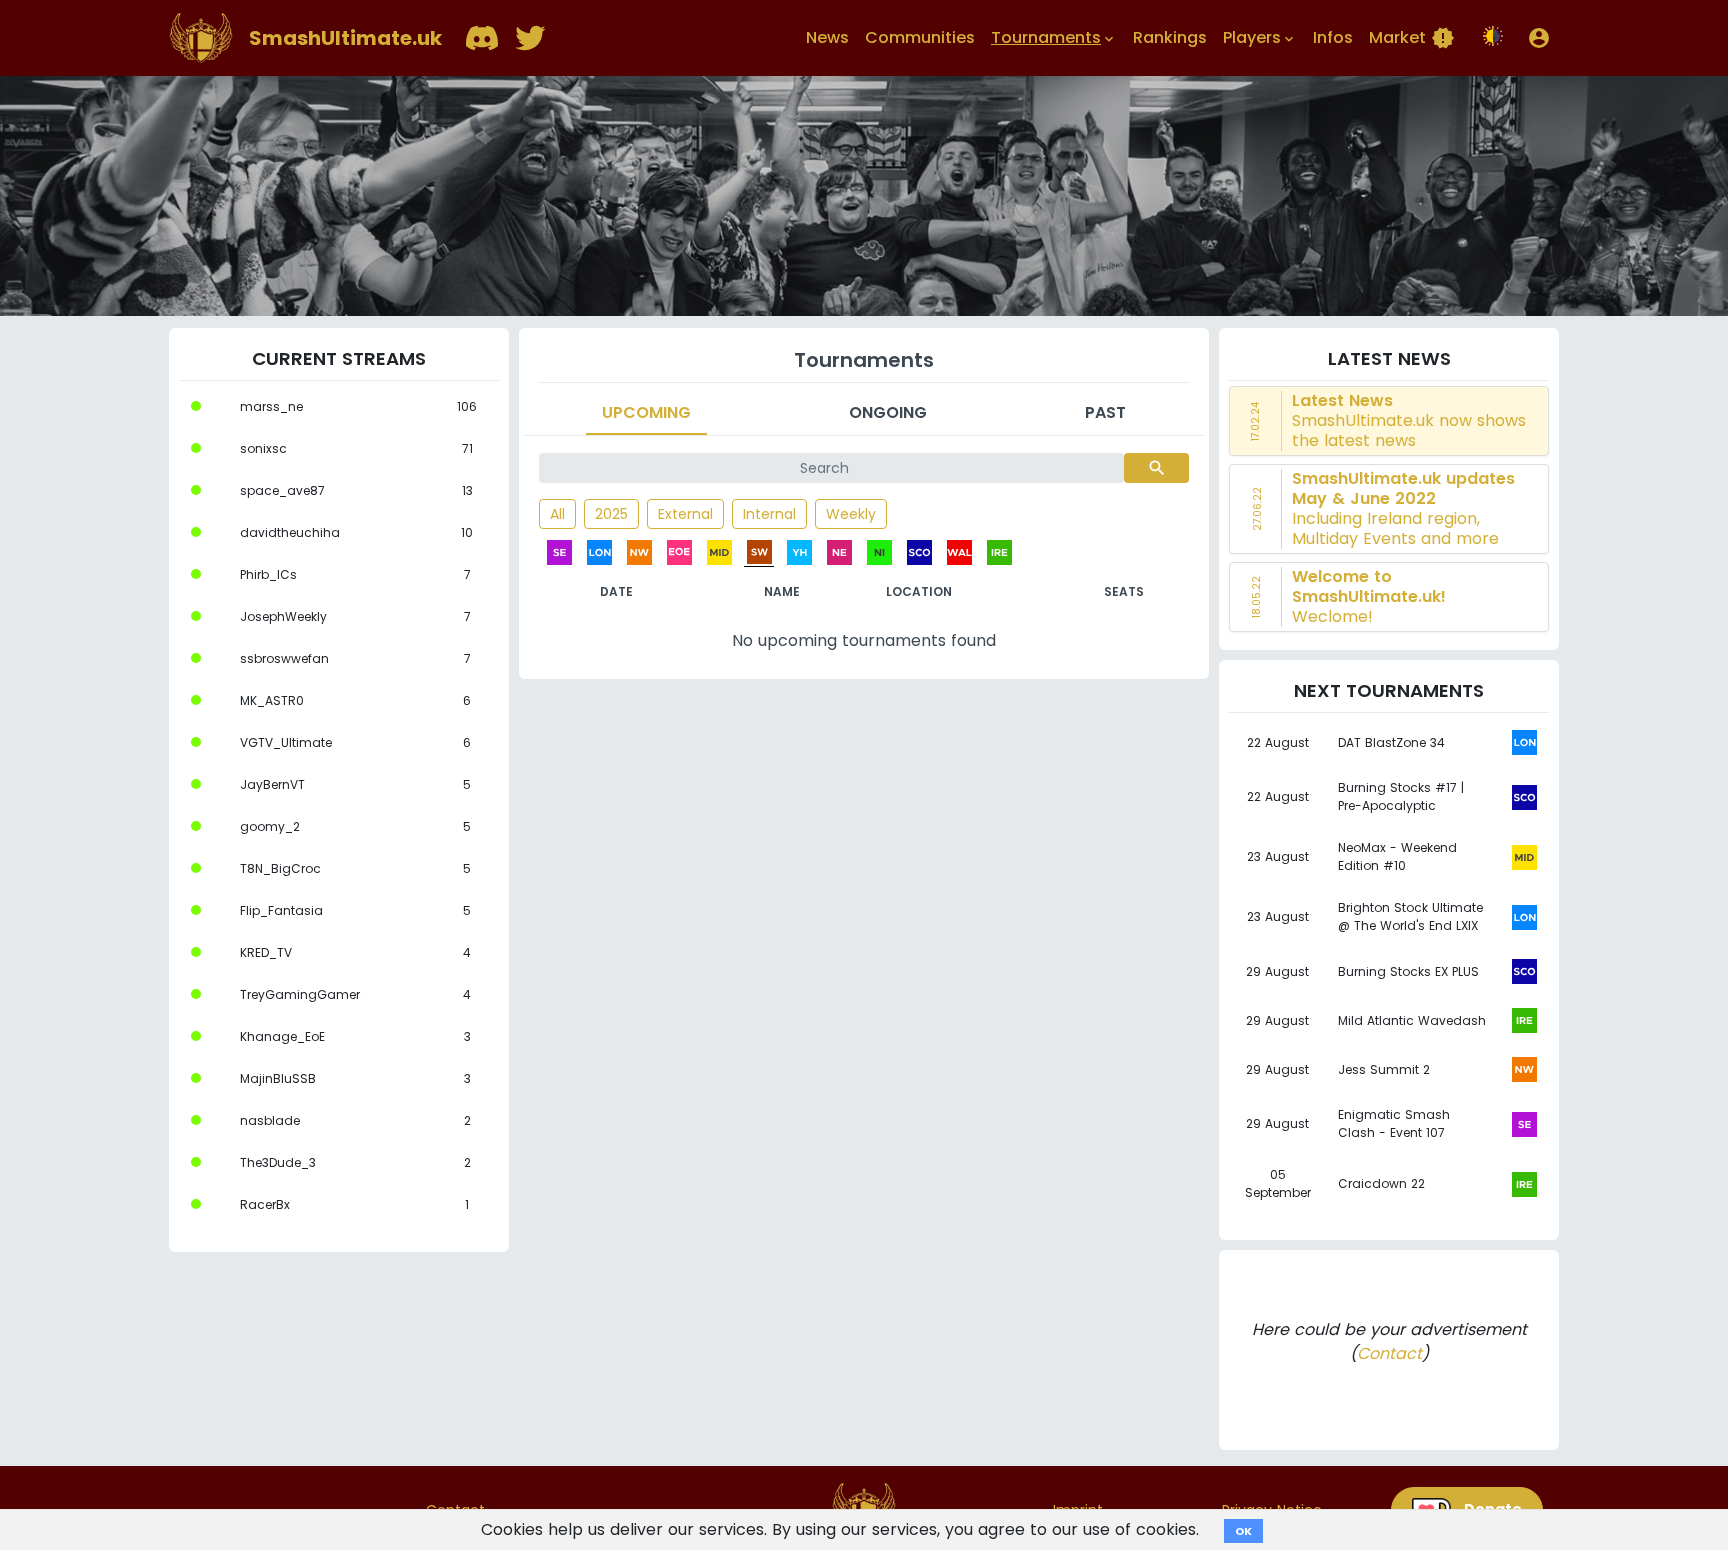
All (557, 514)
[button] (1539, 38)
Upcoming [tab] (646, 412)
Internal (769, 514)
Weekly (851, 514)
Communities (920, 37)
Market (1412, 38)
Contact (1389, 1353)
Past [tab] (1105, 412)
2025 (611, 514)
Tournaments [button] (1054, 37)
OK (1243, 1531)
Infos (1333, 37)
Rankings (1170, 37)
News (827, 37)
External (685, 514)
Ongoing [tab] (888, 412)
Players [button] (1260, 37)
